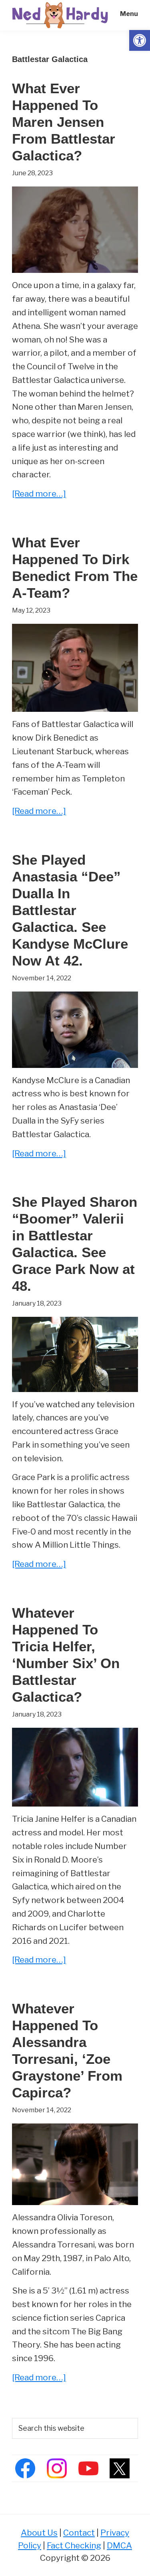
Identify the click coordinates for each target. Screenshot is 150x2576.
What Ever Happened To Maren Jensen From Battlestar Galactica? (64, 122)
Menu (129, 14)
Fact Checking (74, 2545)
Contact (79, 2533)
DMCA (119, 2545)
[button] (140, 40)
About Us (39, 2533)
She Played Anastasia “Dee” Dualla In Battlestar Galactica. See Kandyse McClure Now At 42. (70, 910)
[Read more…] (39, 494)
